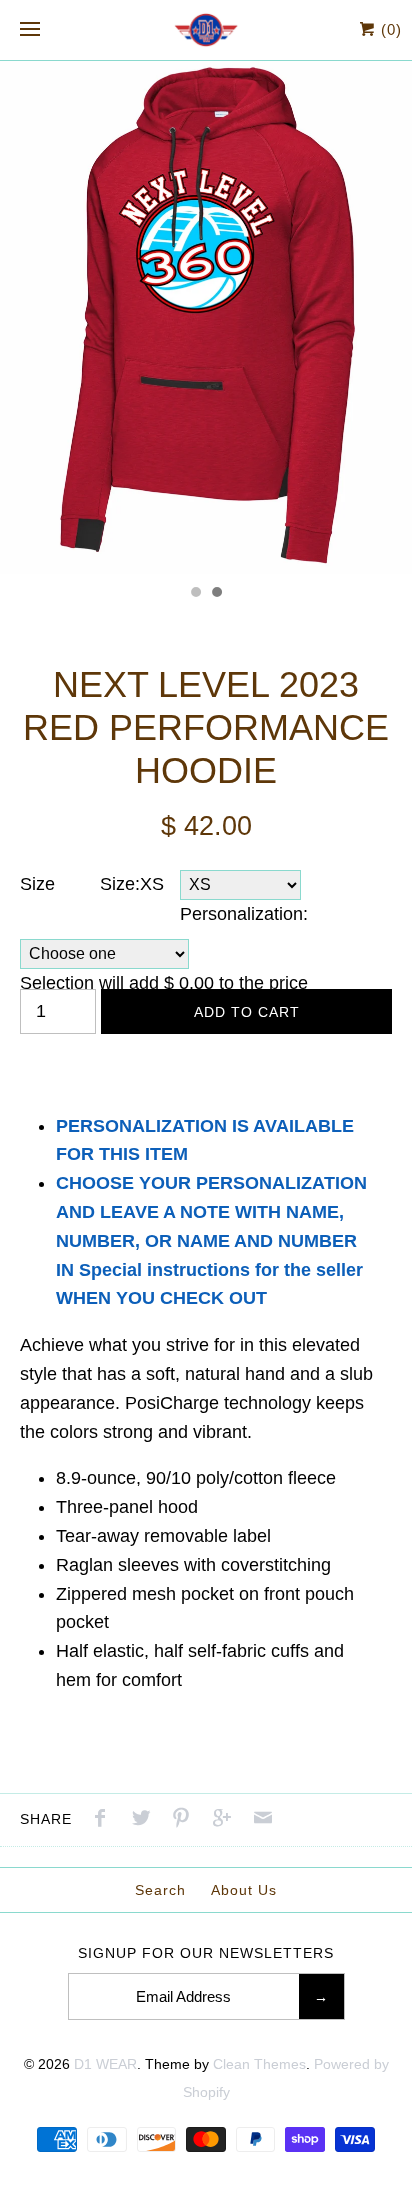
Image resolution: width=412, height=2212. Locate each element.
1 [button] (195, 594)
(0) (389, 29)
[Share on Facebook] (105, 1820)
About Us (244, 1890)
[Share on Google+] (227, 1820)
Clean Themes (259, 2064)
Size (37, 884)
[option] (206, 317)
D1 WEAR (105, 2064)
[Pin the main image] (186, 1820)
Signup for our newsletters (206, 1953)
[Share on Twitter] (146, 1820)
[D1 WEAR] (206, 30)
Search (160, 1890)
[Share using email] (263, 1820)
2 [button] (216, 594)
